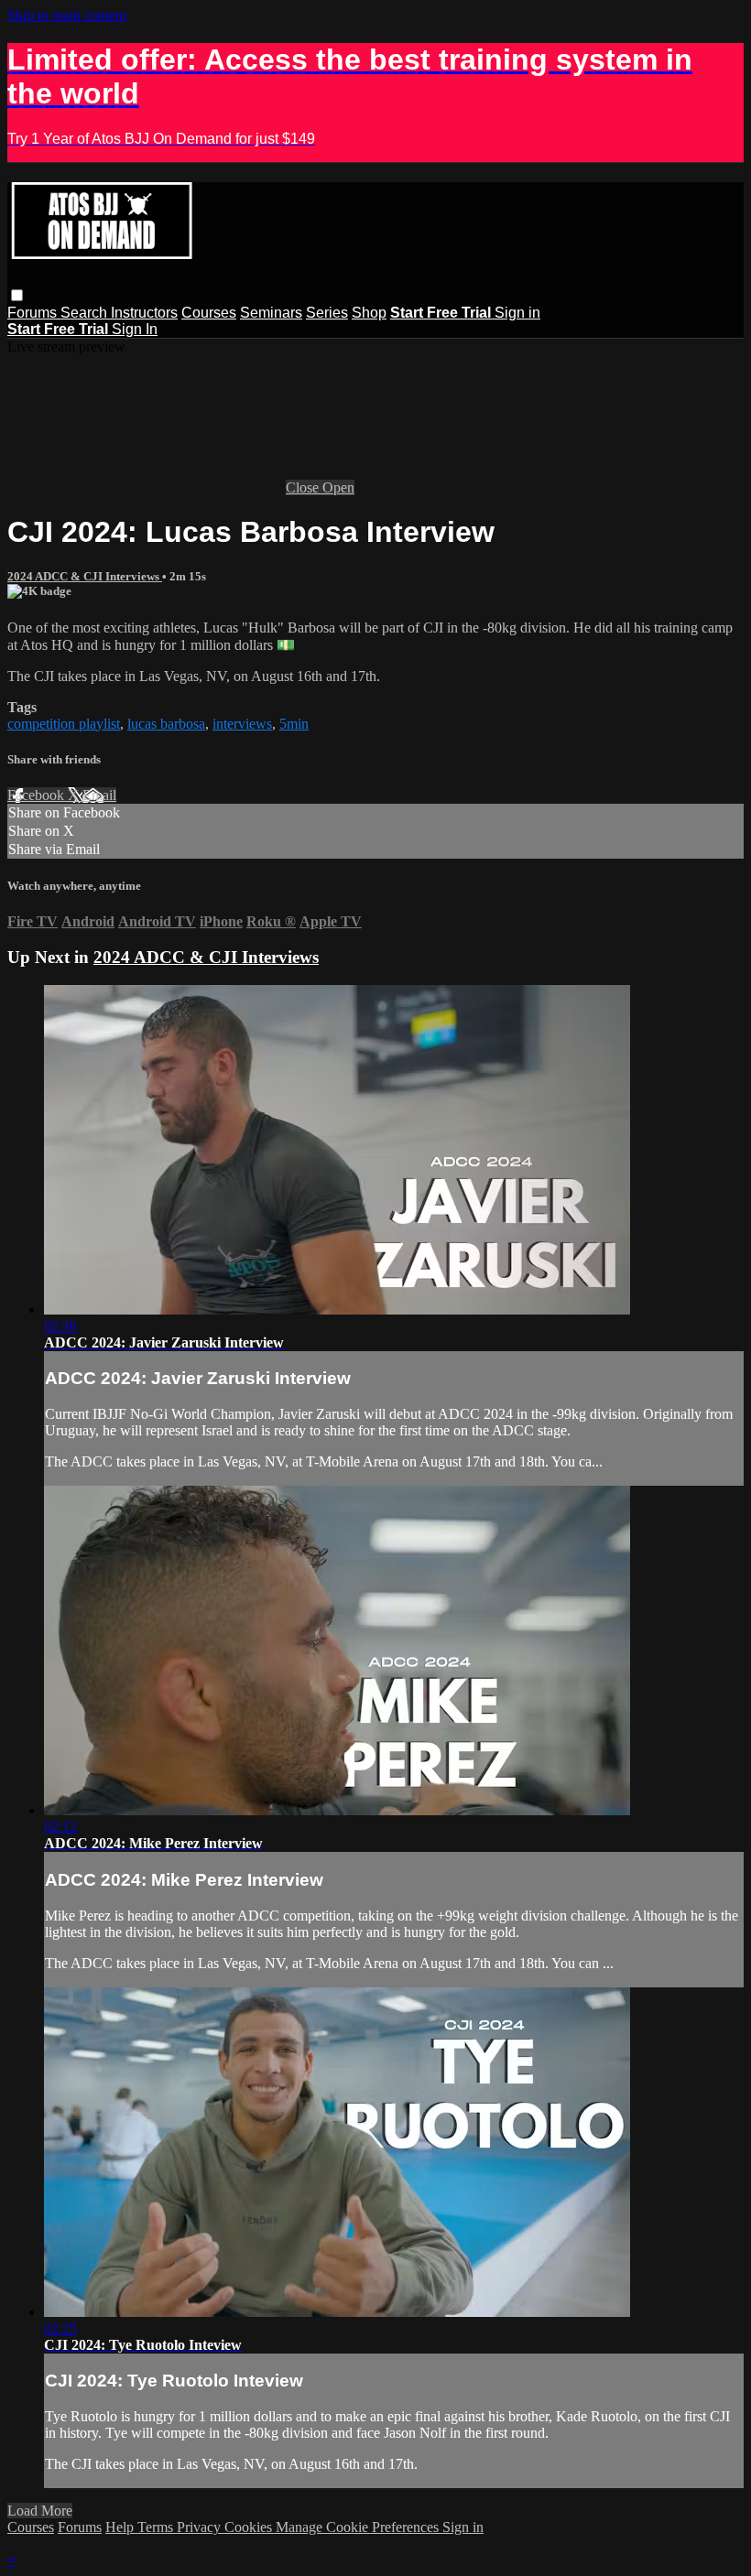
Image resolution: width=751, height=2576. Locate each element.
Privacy (201, 2527)
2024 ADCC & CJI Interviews (85, 576)
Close (304, 487)
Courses (209, 313)
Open (338, 487)
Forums (34, 313)
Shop (369, 313)
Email (99, 795)
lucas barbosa (166, 724)
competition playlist (64, 724)
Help (121, 2527)
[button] (17, 295)
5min (294, 724)
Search (86, 313)
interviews (242, 724)
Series (327, 313)
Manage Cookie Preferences (359, 2527)
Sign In (135, 329)
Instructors (144, 313)
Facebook (38, 795)
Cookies (250, 2527)
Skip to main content (67, 15)
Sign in (517, 313)
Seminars (271, 313)
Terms (157, 2527)
